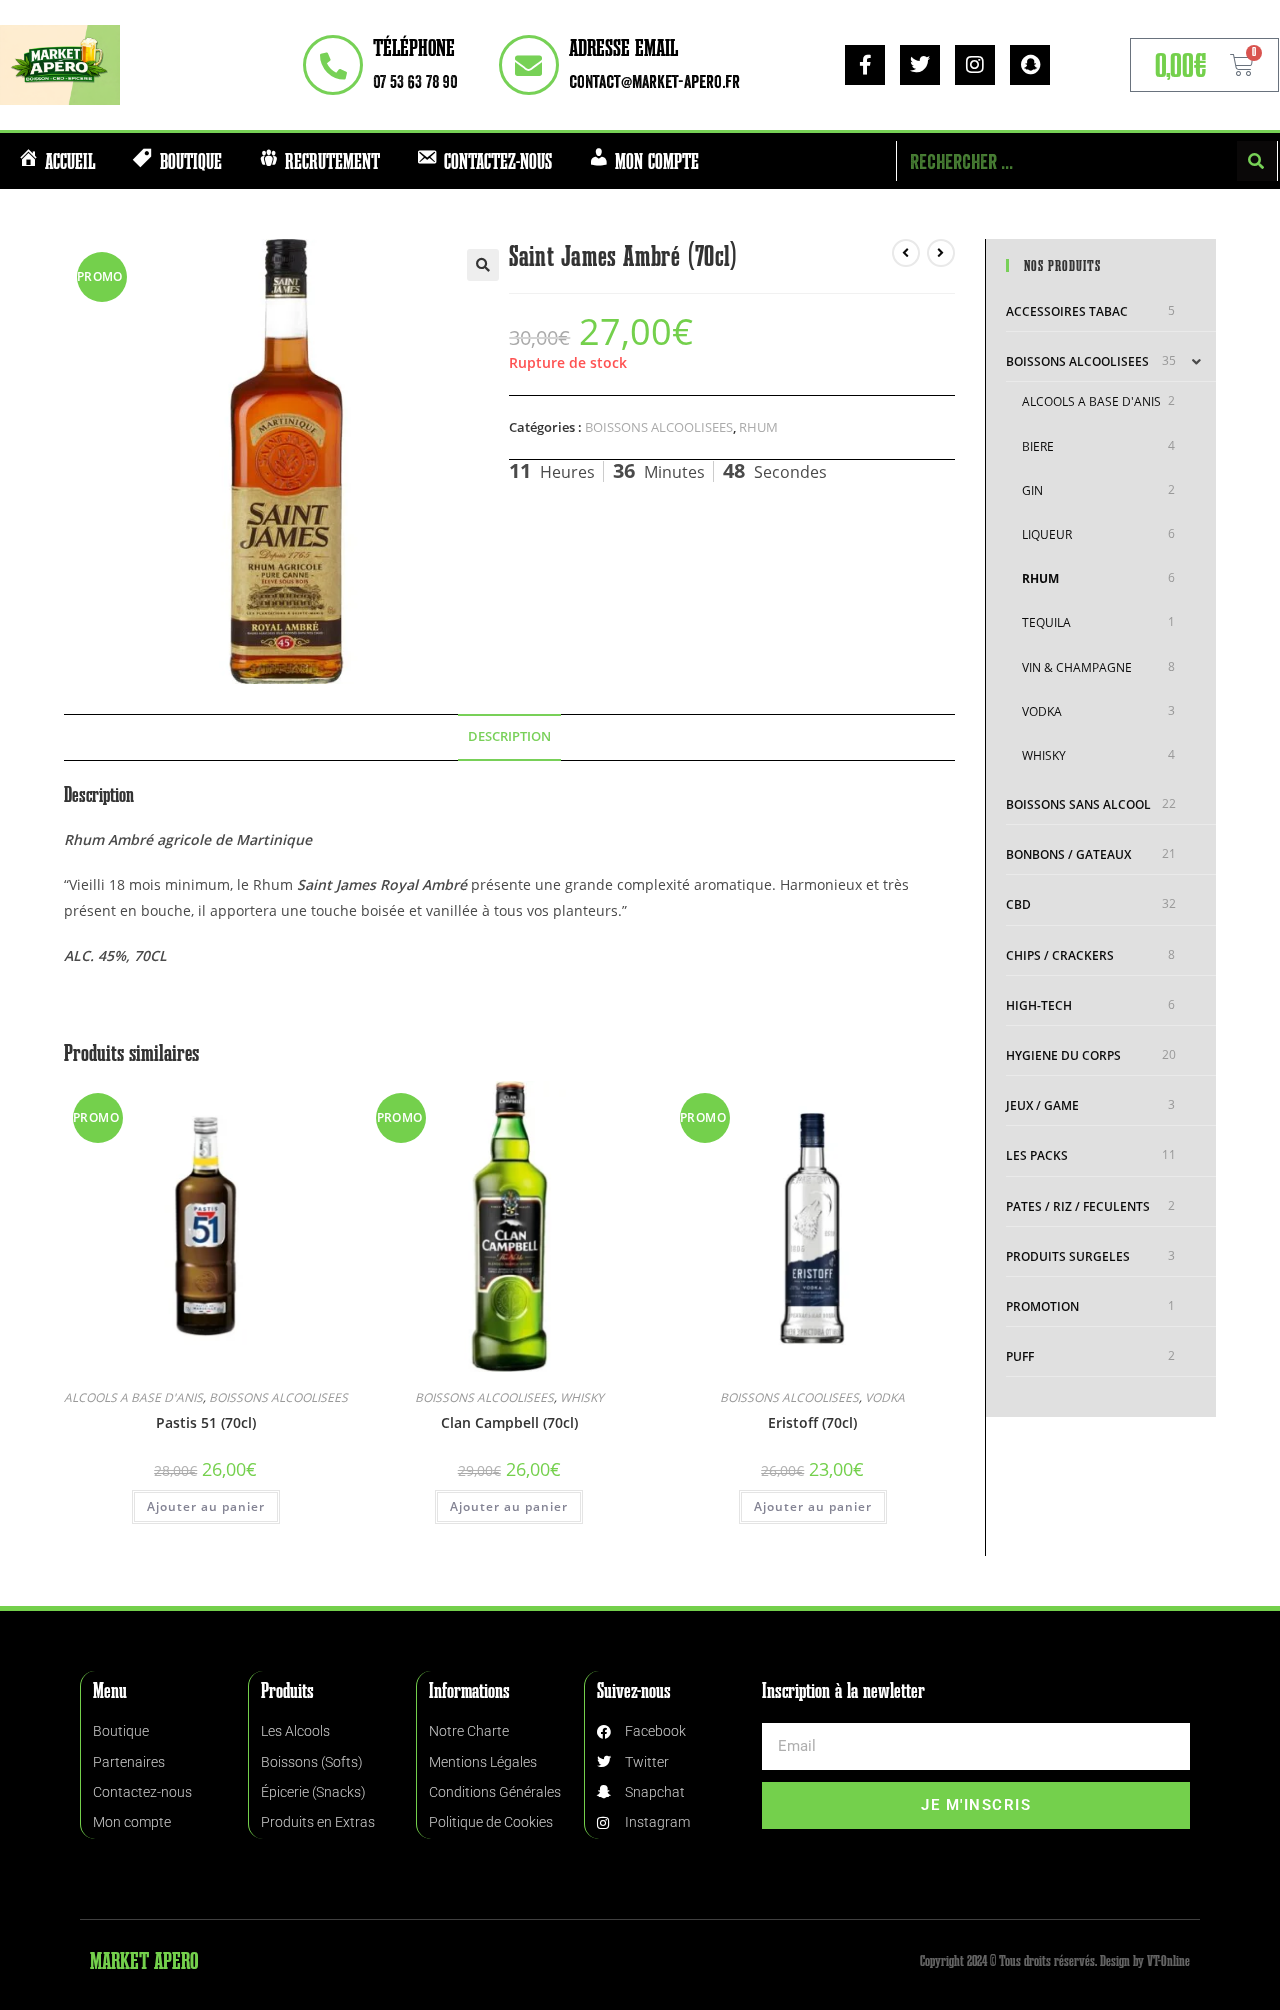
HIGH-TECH (1039, 1005)
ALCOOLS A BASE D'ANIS (133, 1397)
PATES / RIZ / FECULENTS (1078, 1206)
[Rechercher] (1257, 161)
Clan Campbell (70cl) (509, 1422)
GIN (1032, 490)
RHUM (758, 427)
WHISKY (582, 1397)
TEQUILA (1046, 622)
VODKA (885, 1397)
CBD (1018, 904)
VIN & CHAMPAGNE (1077, 667)
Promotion (1042, 1306)
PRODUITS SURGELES (1068, 1256)
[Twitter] (920, 65)
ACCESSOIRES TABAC (1067, 311)
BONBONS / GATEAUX (1068, 854)
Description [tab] (509, 736)
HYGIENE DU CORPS (1063, 1055)
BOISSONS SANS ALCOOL (1078, 804)
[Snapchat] (1030, 65)
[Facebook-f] (865, 65)
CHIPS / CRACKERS (1060, 955)
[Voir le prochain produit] (941, 253)
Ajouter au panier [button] (206, 1506)
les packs (1037, 1155)
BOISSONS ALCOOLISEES (659, 427)
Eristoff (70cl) (812, 1422)
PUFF (1020, 1356)
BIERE (1038, 446)
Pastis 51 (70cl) (206, 1422)
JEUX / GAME (1042, 1105)
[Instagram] (975, 65)
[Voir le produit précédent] (906, 253)
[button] (483, 265)
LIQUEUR (1047, 534)
